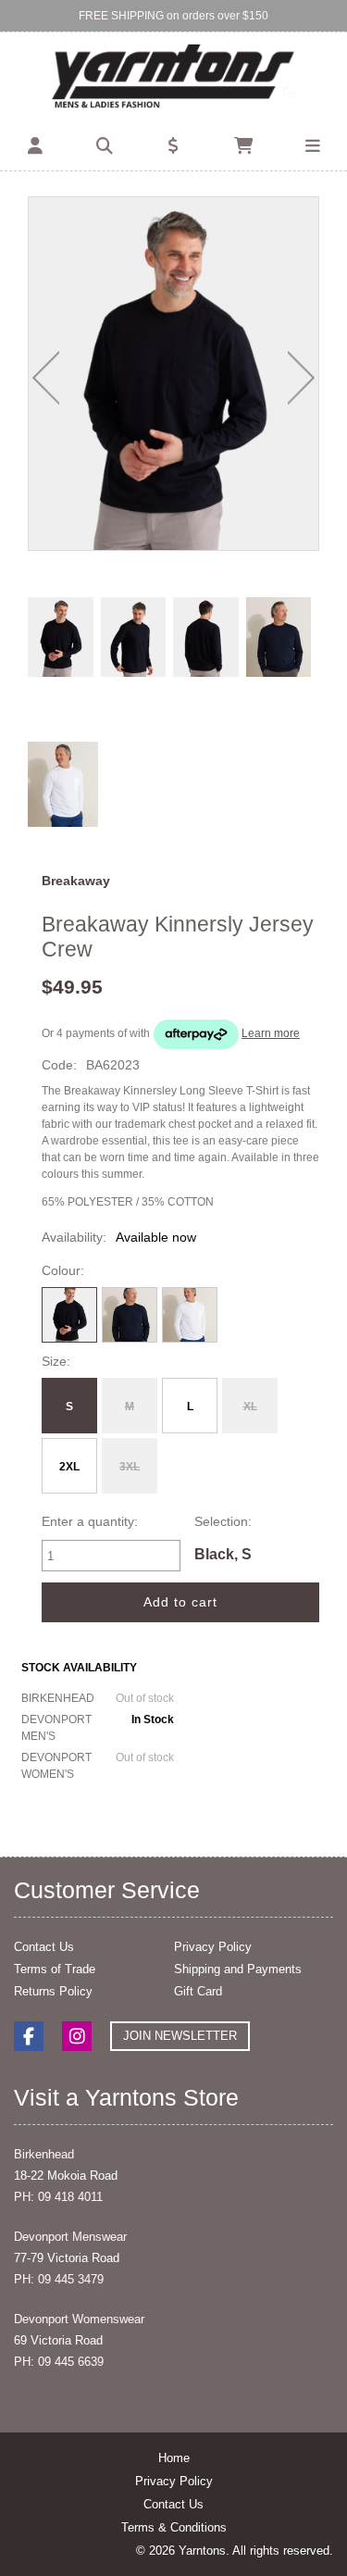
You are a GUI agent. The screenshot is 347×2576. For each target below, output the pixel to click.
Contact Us (44, 1947)
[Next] (301, 378)
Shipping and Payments (238, 1969)
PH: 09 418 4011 (58, 2197)
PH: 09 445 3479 (59, 2279)
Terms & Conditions (174, 2527)
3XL (130, 1467)
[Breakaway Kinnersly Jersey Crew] (173, 374)
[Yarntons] (173, 78)
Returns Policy (53, 1991)
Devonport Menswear (70, 2237)
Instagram (77, 2036)
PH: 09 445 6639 (59, 2362)
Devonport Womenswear (79, 2319)
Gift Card (198, 1991)
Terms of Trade (55, 1969)
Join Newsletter (180, 2036)
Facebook (29, 2036)
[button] (35, 147)
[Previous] (46, 378)
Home (174, 2458)
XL (250, 1407)
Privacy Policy (213, 1947)
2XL (69, 1467)
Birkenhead (44, 2154)
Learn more (271, 1033)
